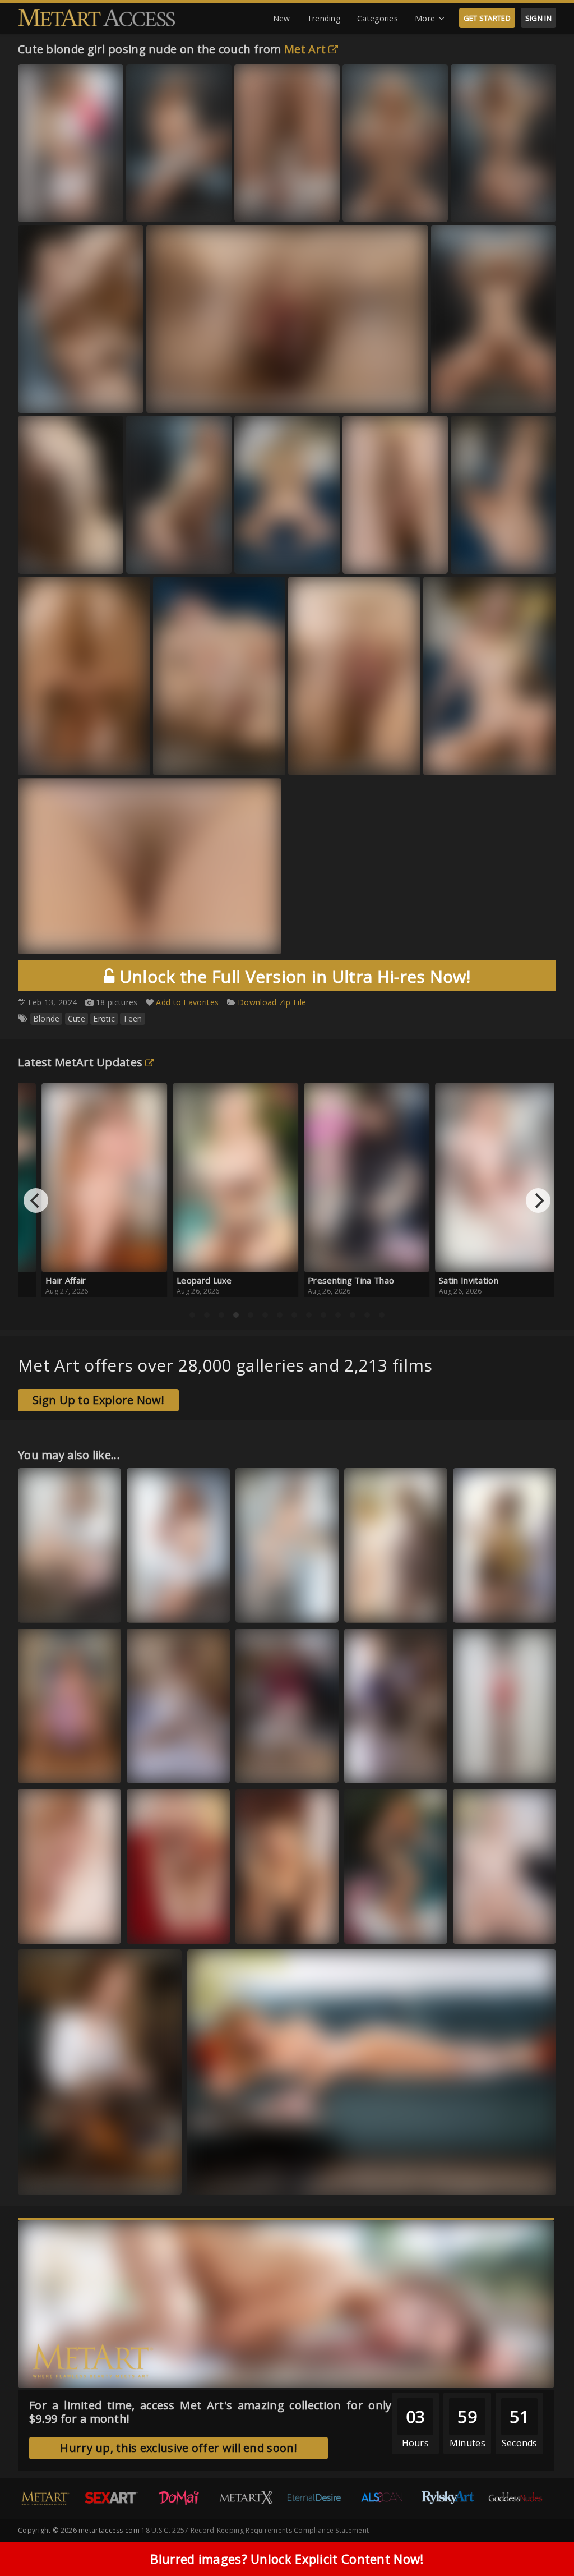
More (425, 18)
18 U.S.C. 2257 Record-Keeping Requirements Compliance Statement (255, 2530)
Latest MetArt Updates (80, 1062)
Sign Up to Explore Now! (98, 1400)
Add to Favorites (187, 1002)
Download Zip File (272, 1002)
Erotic (104, 1018)
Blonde (47, 1018)
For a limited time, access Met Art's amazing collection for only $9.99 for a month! (210, 2412)
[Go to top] (544, 2539)
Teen (132, 1018)
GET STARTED (487, 18)
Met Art (305, 49)
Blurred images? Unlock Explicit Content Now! (287, 2559)
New (282, 18)
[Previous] (36, 1200)
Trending (324, 18)
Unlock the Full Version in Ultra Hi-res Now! (292, 976)
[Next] (538, 1200)
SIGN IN (538, 18)
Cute (77, 1018)
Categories (378, 18)
